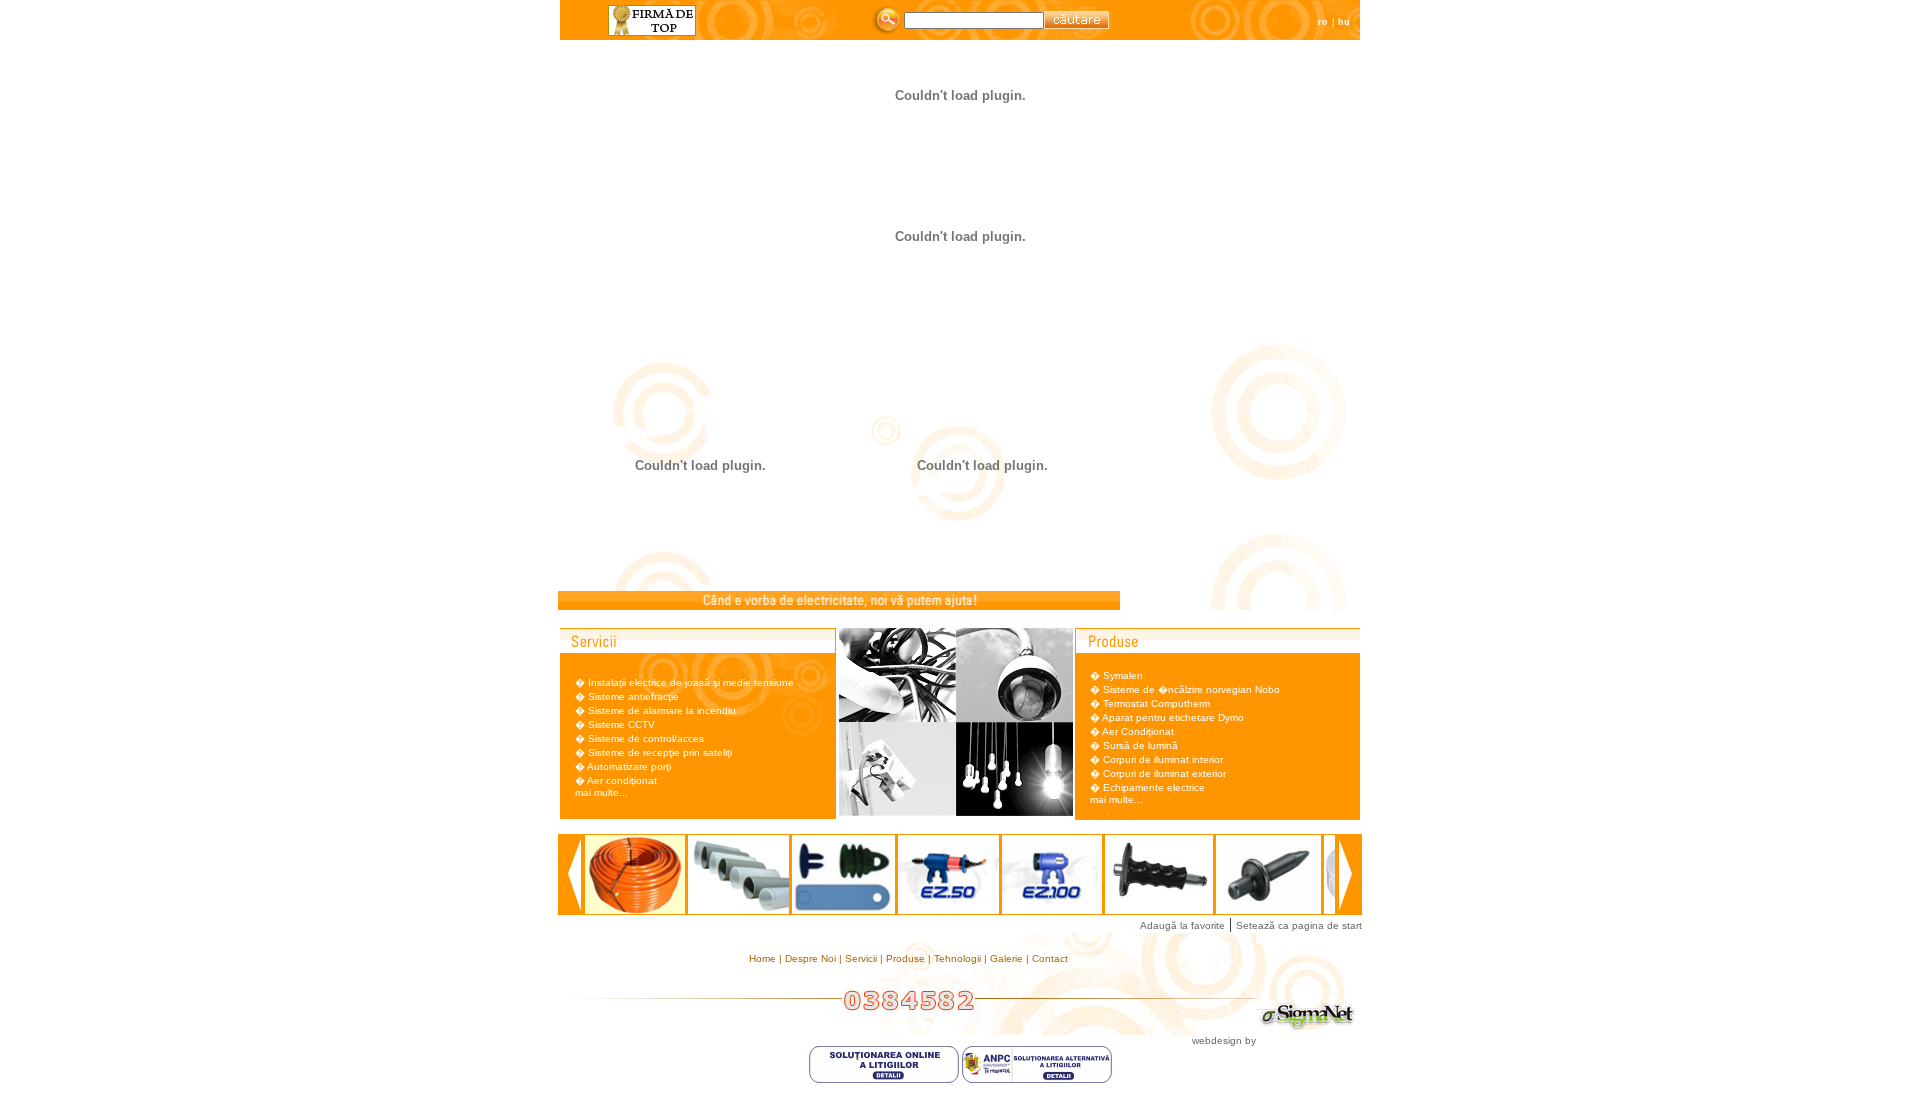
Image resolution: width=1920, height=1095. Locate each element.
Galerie (1008, 958)
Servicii (862, 958)
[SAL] (1037, 1079)
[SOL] (885, 1079)
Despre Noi (812, 958)
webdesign (1217, 1040)
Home (764, 958)
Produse (907, 958)
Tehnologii (959, 958)
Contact (1050, 958)
